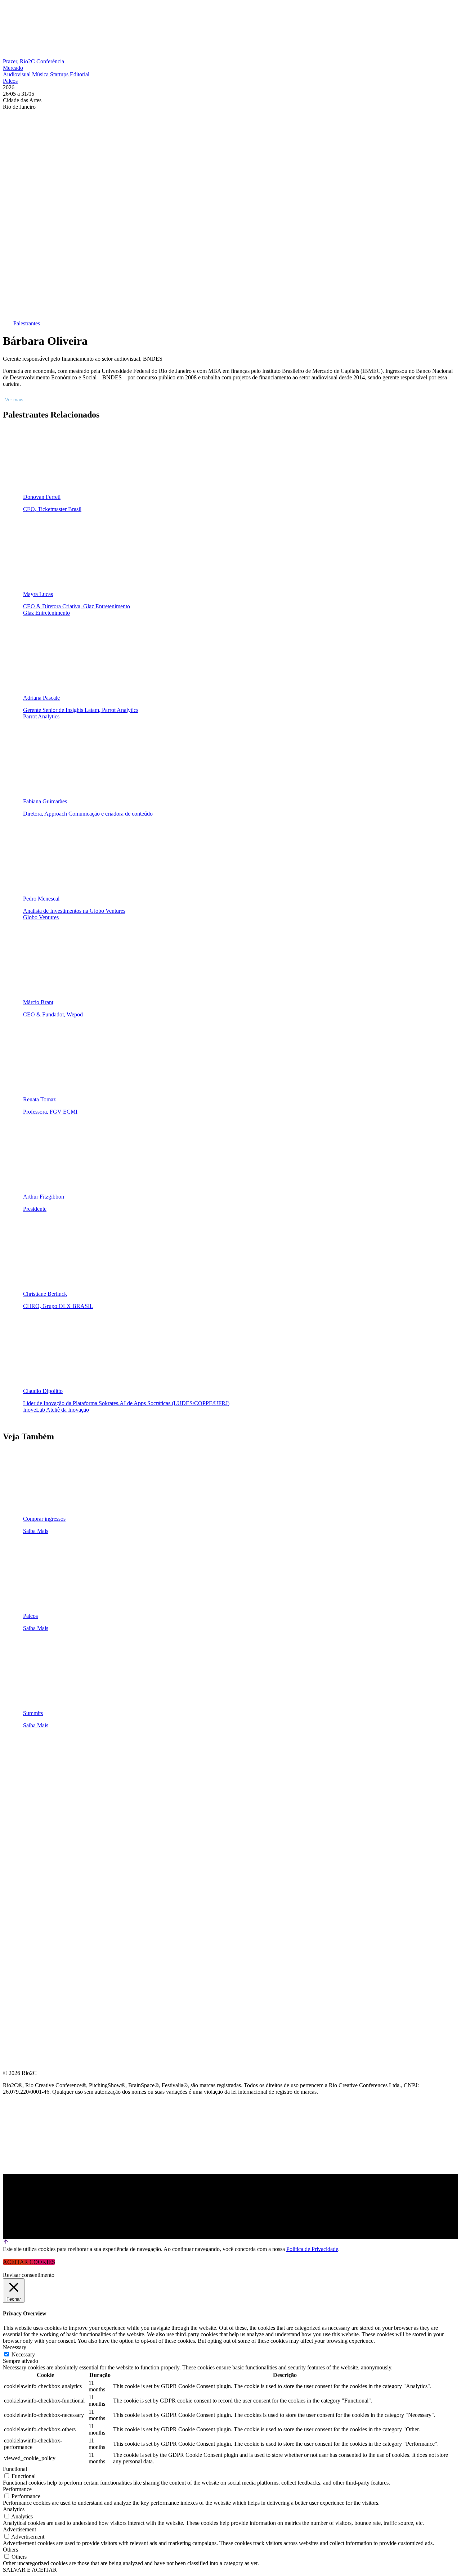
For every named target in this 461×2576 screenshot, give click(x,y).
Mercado (13, 68)
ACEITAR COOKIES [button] (29, 2262)
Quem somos (22, 1749)
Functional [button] (15, 2469)
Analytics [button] (14, 2509)
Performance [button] (17, 2489)
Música (41, 74)
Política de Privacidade (312, 2249)
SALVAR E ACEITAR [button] (30, 2570)
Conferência (50, 61)
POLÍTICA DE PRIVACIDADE (41, 1887)
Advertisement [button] (19, 2529)
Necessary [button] (15, 2347)
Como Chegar (25, 1853)
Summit (14, 1766)
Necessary (23, 2354)
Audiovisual (17, 74)
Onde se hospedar (32, 1870)
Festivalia (19, 1818)
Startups (60, 74)
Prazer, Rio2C (20, 61)
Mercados (19, 1801)
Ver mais (14, 400)
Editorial (80, 74)
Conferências (25, 1784)
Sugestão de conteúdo (40, 1835)
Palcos (10, 81)
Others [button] (10, 2550)
